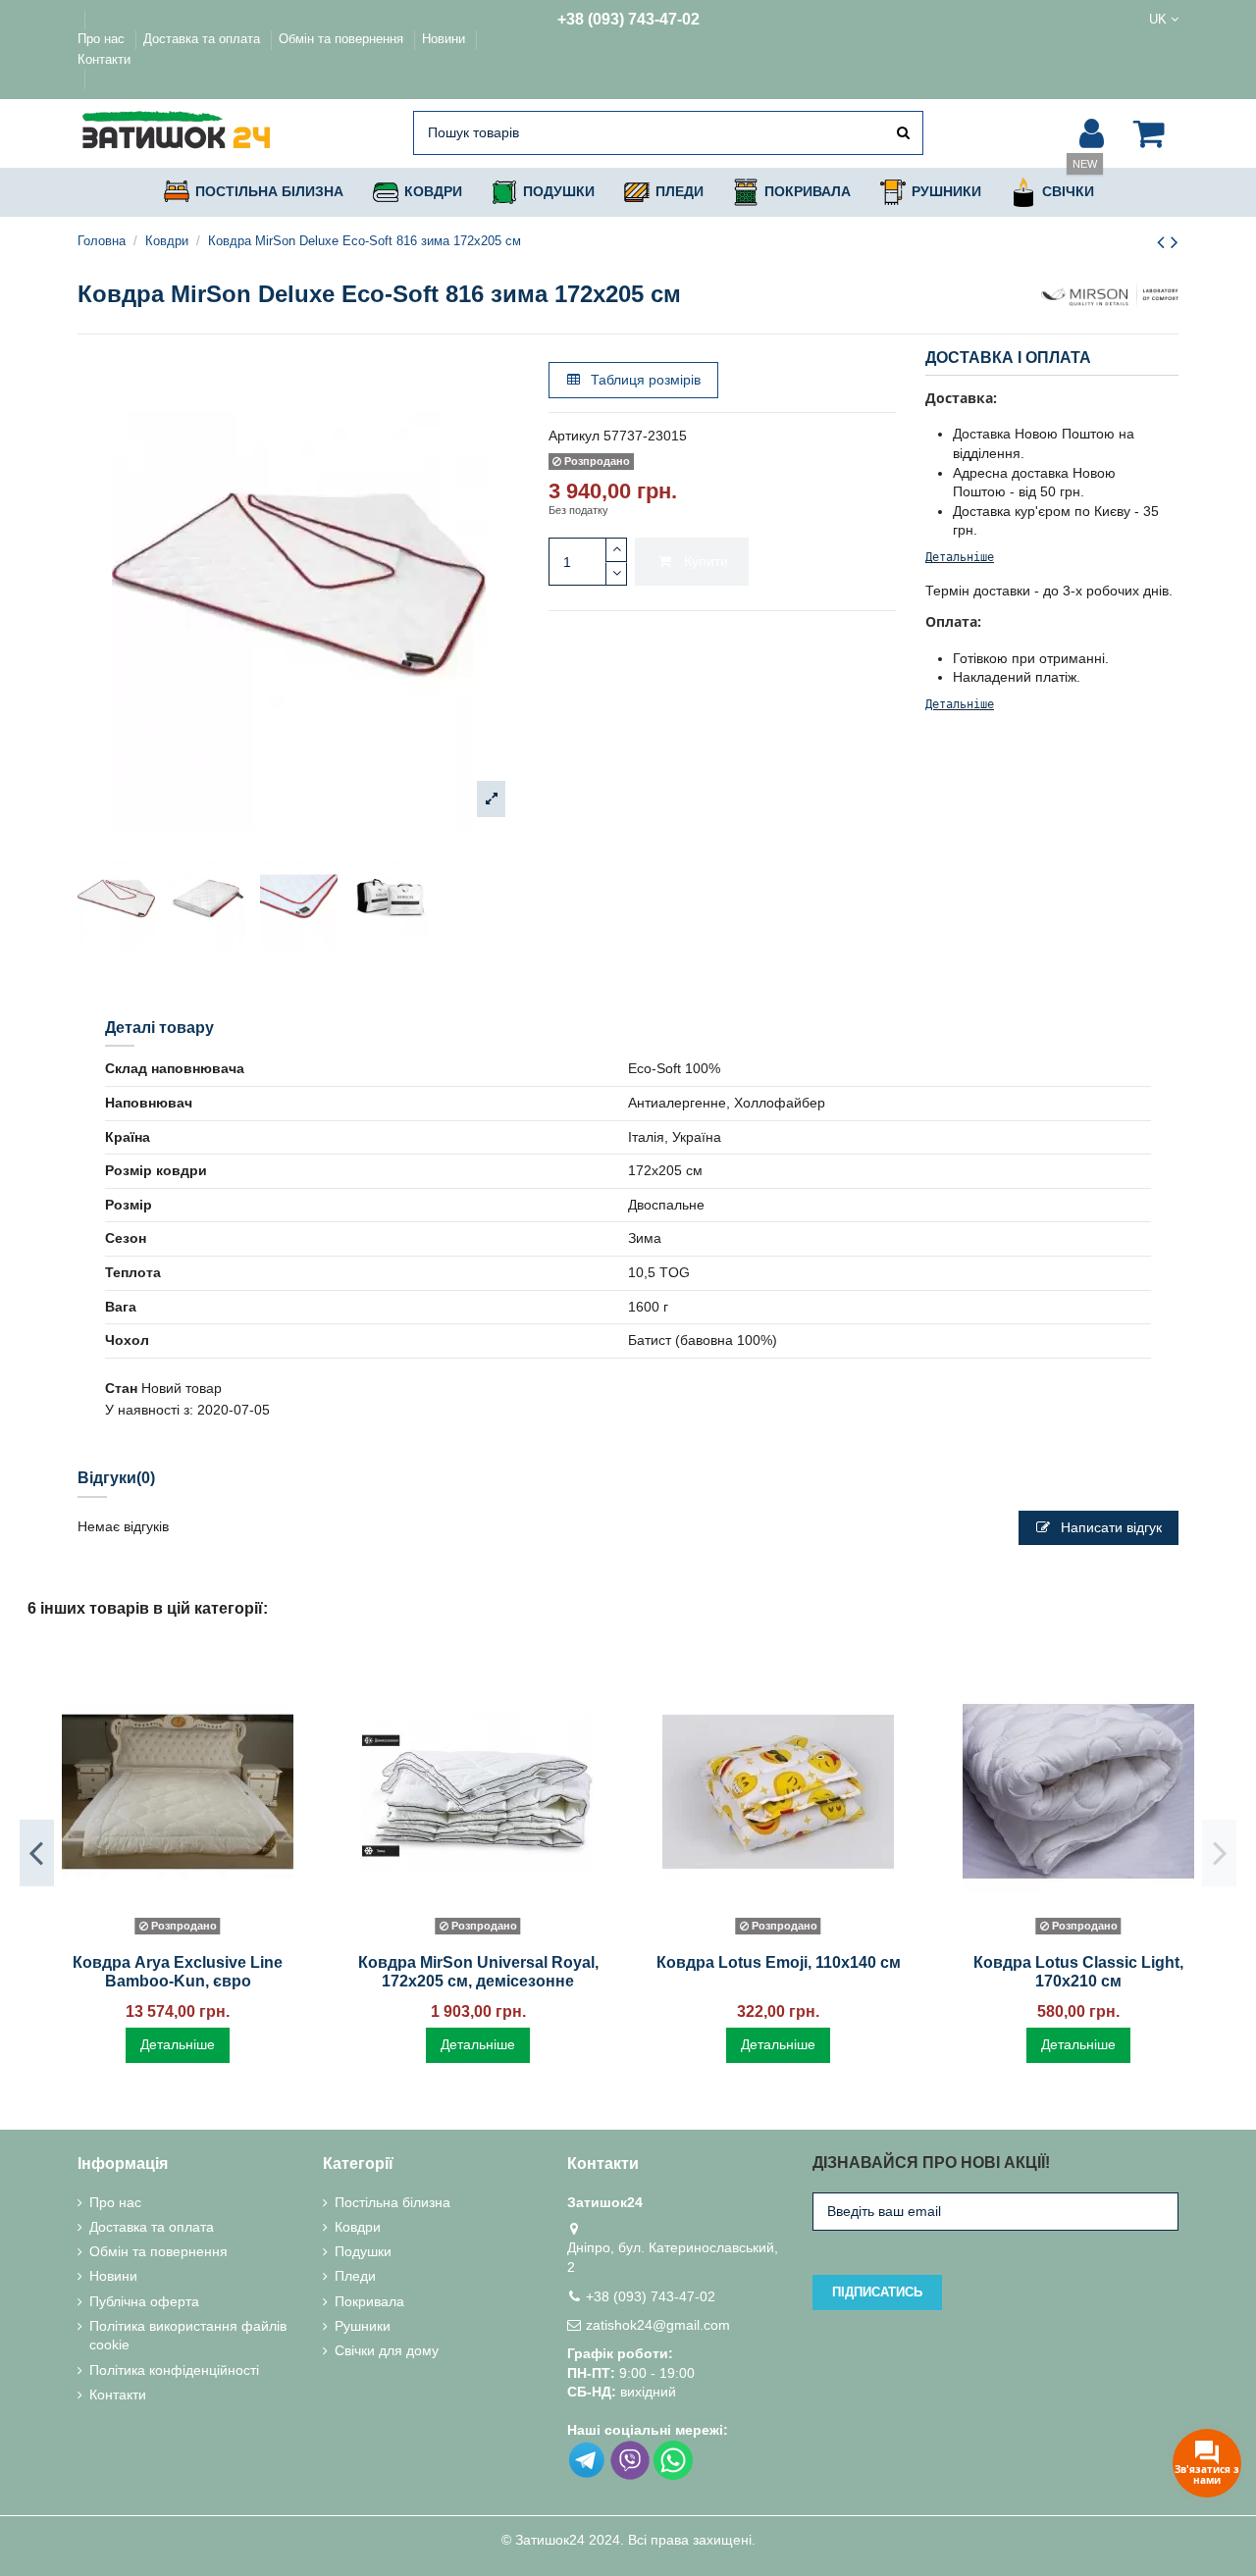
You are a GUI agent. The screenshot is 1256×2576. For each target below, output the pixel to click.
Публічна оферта (144, 2301)
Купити (706, 561)
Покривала (369, 2301)
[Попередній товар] (1164, 242)
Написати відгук (1109, 1527)
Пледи (355, 2276)
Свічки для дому (387, 2350)
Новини (445, 39)
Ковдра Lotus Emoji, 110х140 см (779, 1962)
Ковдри (358, 2227)
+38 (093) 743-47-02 (628, 19)
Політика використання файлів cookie (188, 2336)
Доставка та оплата (204, 39)
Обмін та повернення (343, 39)
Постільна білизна (392, 2202)
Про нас (103, 39)
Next (1219, 1853)
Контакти (104, 59)
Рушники (363, 2326)
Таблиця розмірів (644, 380)
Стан (121, 1388)
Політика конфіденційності (174, 2370)
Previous (37, 1853)
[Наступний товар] (1175, 242)
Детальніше (960, 557)
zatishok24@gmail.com (658, 2325)
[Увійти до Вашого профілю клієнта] (1092, 133)
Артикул (574, 436)
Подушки (363, 2251)
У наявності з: (149, 1410)
